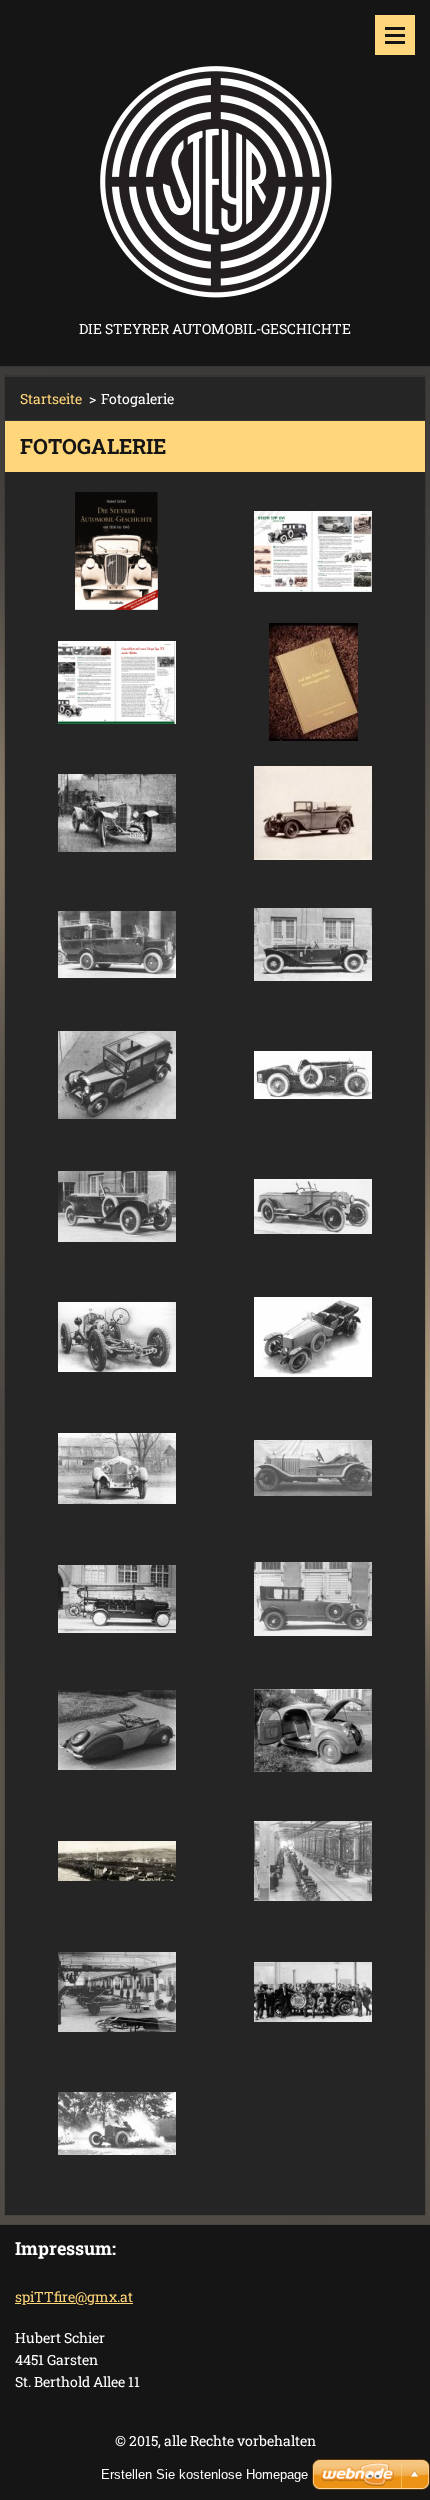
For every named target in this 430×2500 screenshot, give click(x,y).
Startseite (51, 398)
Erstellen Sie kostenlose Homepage (204, 2474)
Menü (395, 35)
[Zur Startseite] (215, 158)
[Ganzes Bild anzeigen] (117, 551)
